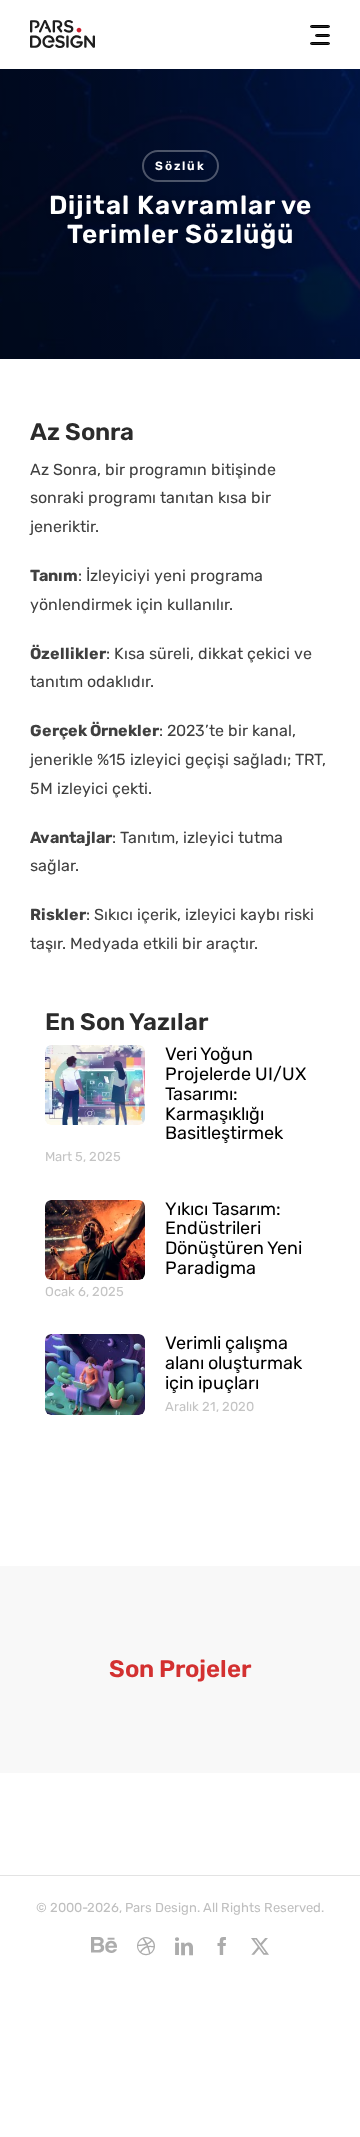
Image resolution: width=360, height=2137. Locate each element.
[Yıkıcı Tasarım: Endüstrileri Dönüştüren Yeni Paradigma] (95, 1240)
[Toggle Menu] (313, 35)
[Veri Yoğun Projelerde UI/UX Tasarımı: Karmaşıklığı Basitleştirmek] (95, 1085)
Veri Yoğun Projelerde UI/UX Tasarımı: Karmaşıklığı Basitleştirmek (235, 1093)
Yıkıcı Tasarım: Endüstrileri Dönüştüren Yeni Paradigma (233, 1238)
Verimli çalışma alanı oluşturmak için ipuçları (233, 1363)
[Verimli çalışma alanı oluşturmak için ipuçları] (95, 1374)
